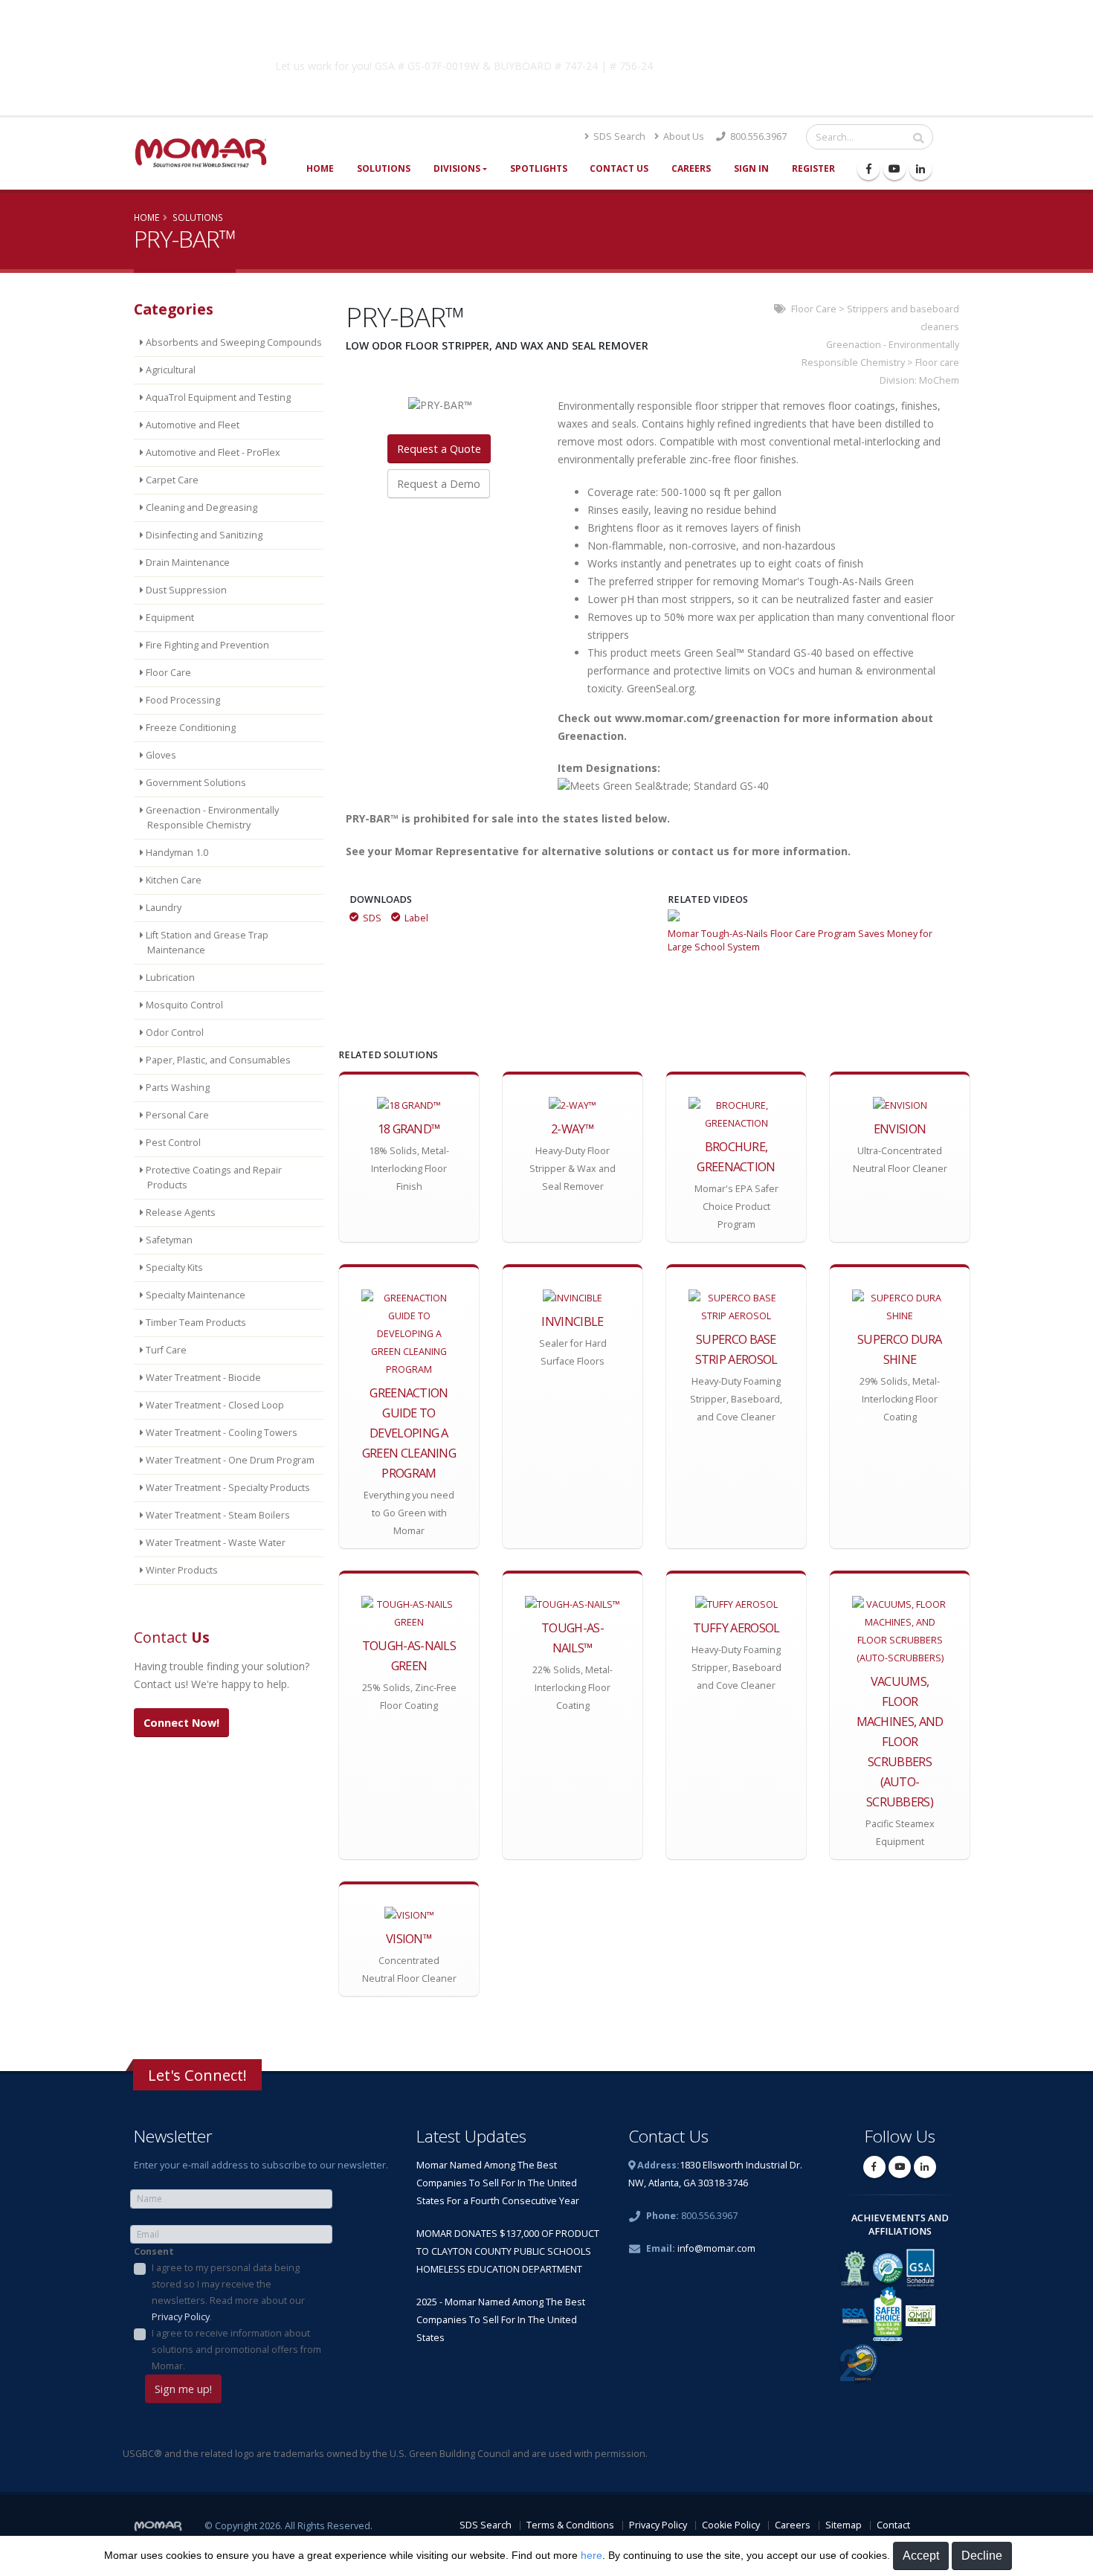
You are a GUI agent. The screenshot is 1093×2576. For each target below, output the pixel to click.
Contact (893, 2525)
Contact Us (619, 168)
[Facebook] (868, 169)
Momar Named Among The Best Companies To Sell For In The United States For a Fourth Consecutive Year (498, 2183)
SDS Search (618, 136)
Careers (691, 168)
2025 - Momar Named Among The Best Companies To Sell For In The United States (501, 2320)
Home (320, 168)
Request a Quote (439, 449)
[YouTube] (894, 169)
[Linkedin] (920, 169)
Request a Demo (439, 484)
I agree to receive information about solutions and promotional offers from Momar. (236, 2350)
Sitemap (844, 2525)
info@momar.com (716, 2248)
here (591, 2555)
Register (813, 168)
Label (416, 918)
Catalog (784, 63)
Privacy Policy (181, 2317)
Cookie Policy (731, 2525)
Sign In (751, 168)
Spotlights (539, 168)
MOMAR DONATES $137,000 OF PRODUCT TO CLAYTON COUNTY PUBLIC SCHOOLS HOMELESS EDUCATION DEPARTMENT (508, 2251)
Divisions (457, 168)
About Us (683, 136)
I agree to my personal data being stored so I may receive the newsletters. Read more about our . (228, 2292)
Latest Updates (471, 2136)
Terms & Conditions (570, 2525)
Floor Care (814, 309)
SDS (372, 918)
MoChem (939, 380)
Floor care (937, 363)
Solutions (384, 168)
